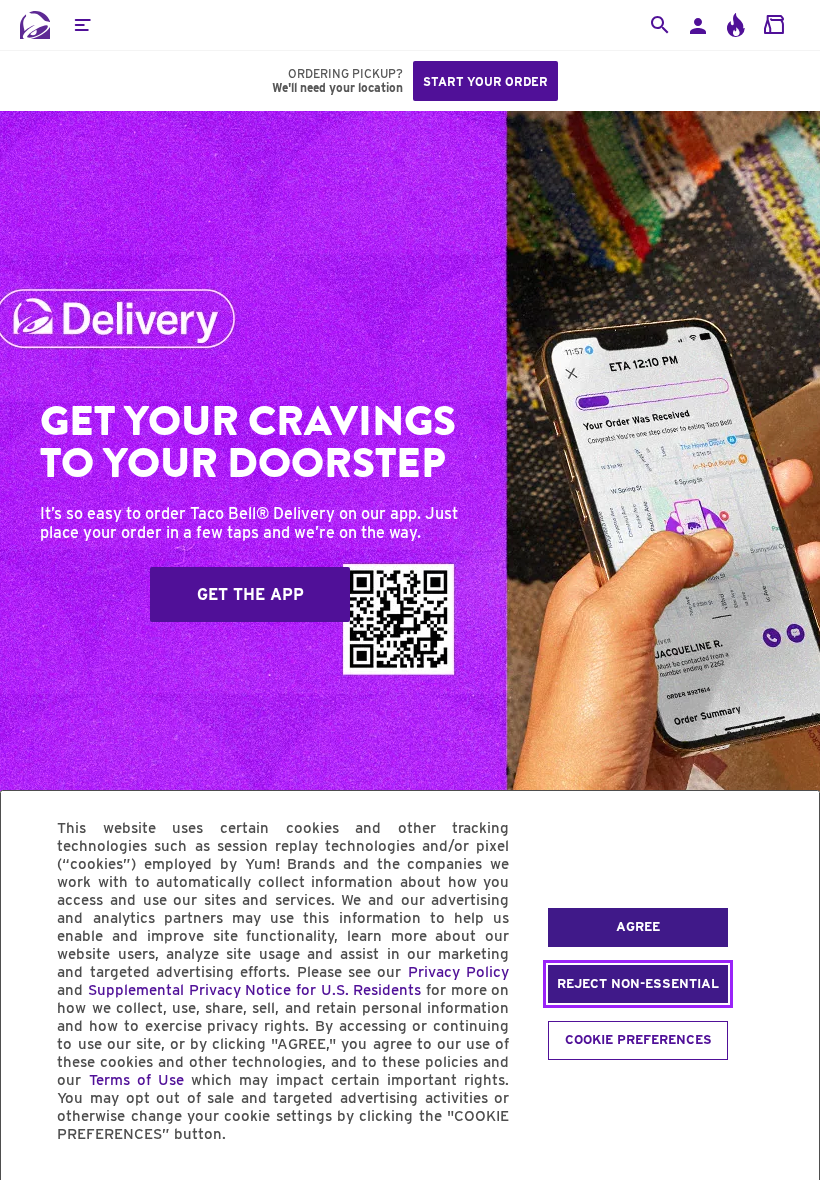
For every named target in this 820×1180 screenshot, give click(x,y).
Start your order (485, 81)
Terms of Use (136, 1080)
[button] (82, 25)
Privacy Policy (458, 972)
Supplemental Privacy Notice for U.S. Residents (254, 990)
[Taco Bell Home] (35, 25)
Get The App (250, 594)
